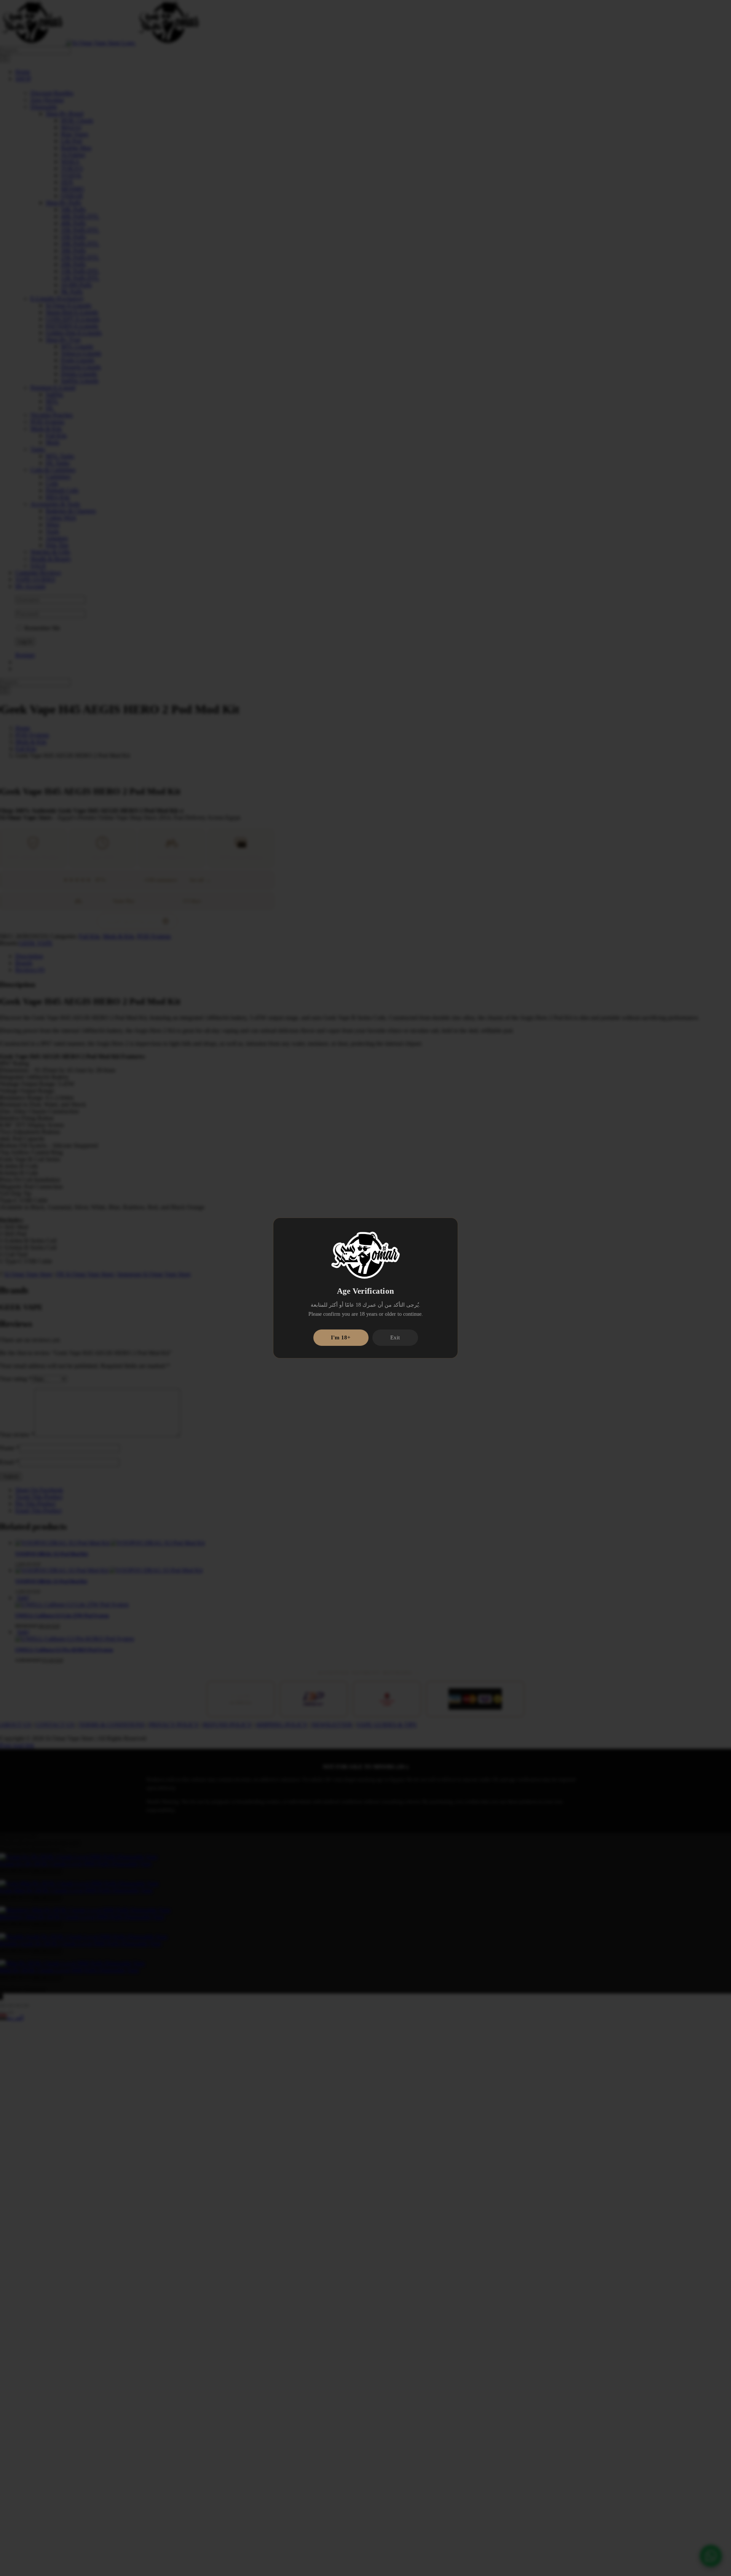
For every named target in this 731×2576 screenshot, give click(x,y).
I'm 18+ (341, 1337)
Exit (395, 1337)
